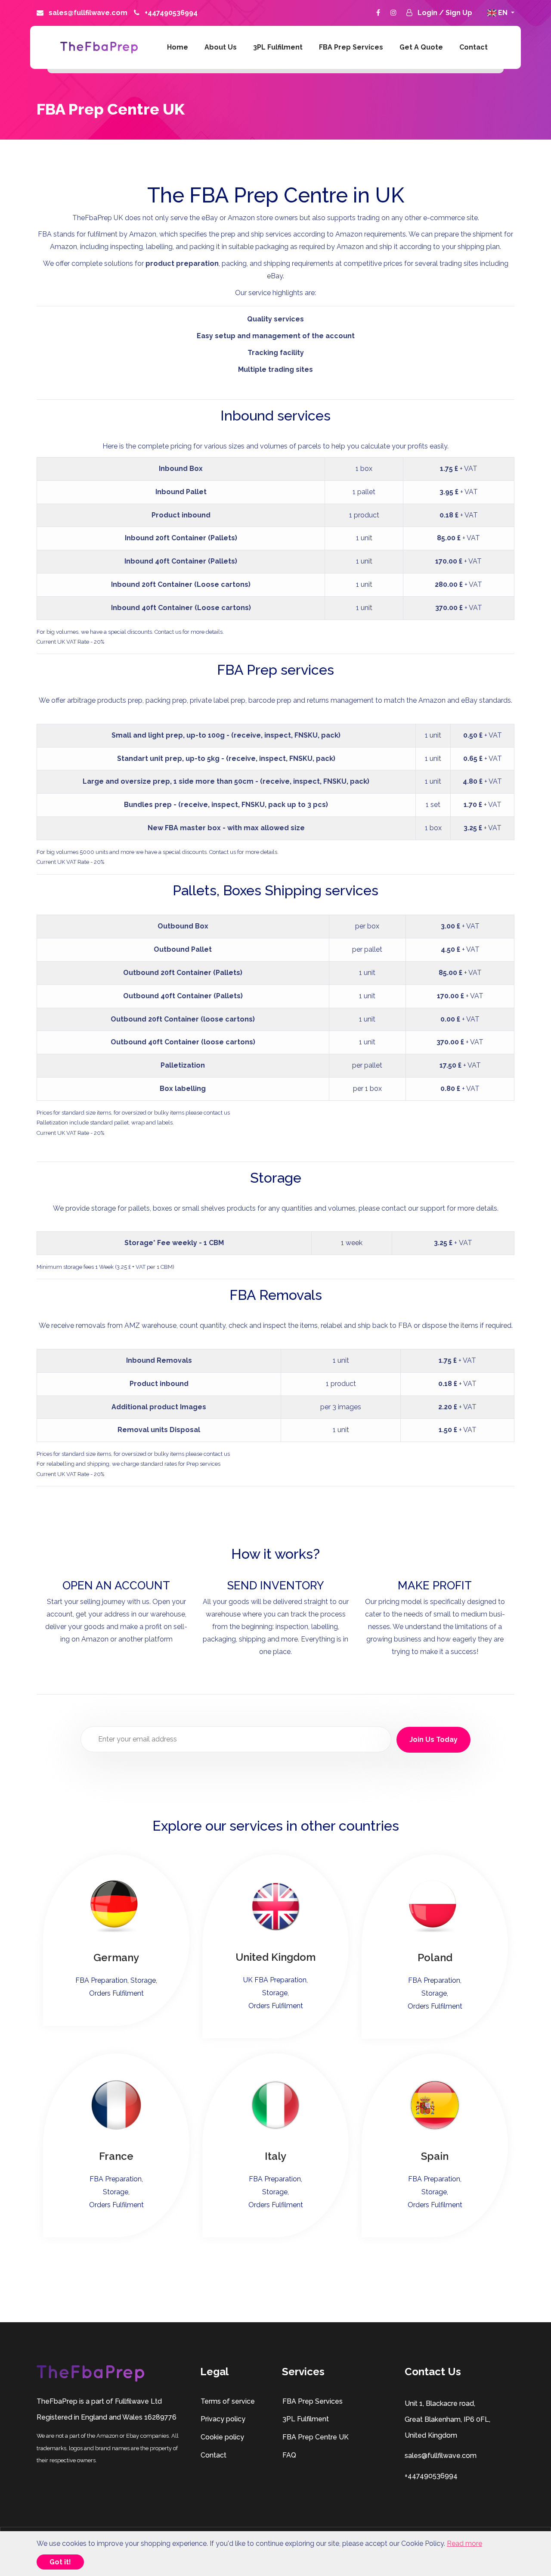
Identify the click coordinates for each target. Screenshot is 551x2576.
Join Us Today (433, 1740)
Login (428, 13)
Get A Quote (421, 47)
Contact (474, 47)
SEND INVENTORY (276, 1585)
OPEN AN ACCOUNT (116, 1585)
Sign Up (459, 13)
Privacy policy (223, 2419)
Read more (464, 2543)
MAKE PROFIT (435, 1585)
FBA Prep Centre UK (316, 2437)
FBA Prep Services (351, 47)
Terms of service (228, 2401)
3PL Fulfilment (278, 47)
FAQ (289, 2455)
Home (178, 47)
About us (221, 47)
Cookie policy (222, 2437)
